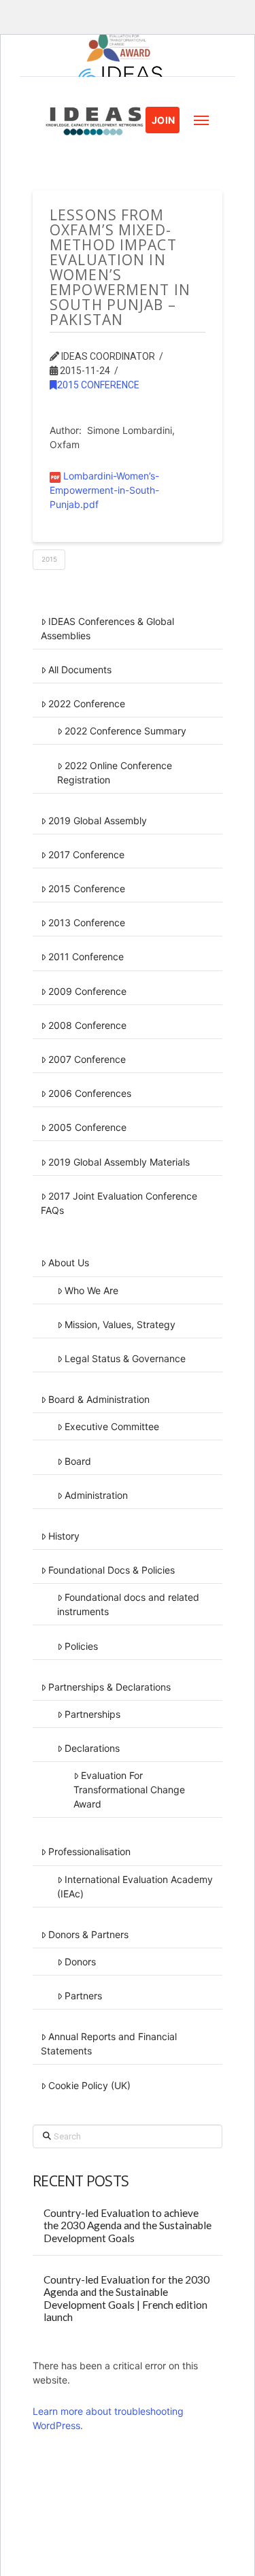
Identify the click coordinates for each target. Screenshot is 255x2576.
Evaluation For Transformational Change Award (129, 1790)
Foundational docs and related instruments (128, 1604)
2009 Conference (87, 991)
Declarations (92, 1748)
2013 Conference (87, 922)
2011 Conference (86, 956)
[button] (201, 120)
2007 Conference (87, 1059)
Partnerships (92, 1714)
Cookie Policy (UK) (89, 2085)
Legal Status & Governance (125, 1358)
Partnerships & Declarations (109, 1687)
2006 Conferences (90, 1093)
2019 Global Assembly (98, 820)
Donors (80, 1962)
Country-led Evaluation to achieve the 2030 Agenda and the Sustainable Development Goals (128, 2225)
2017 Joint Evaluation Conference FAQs (119, 1203)
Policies (81, 1646)
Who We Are (91, 1290)
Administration (96, 1495)
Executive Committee (112, 1426)
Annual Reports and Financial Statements (109, 2044)
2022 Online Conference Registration (115, 773)
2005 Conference (87, 1127)
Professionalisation (89, 1851)
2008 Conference (87, 1025)
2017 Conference (86, 854)
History (64, 1536)
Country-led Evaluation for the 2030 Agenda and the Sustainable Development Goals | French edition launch (126, 2299)
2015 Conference (98, 385)
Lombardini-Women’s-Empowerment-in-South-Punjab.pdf (104, 490)
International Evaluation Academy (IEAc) (135, 1886)
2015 (49, 559)
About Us (69, 1262)
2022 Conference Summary (125, 731)
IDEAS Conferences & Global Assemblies (107, 628)
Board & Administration (99, 1399)
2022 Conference (87, 704)
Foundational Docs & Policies (112, 1570)
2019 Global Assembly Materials (119, 1162)
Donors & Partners (88, 1934)
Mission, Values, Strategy (120, 1324)
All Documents (80, 670)
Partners (83, 1996)
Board (78, 1461)
